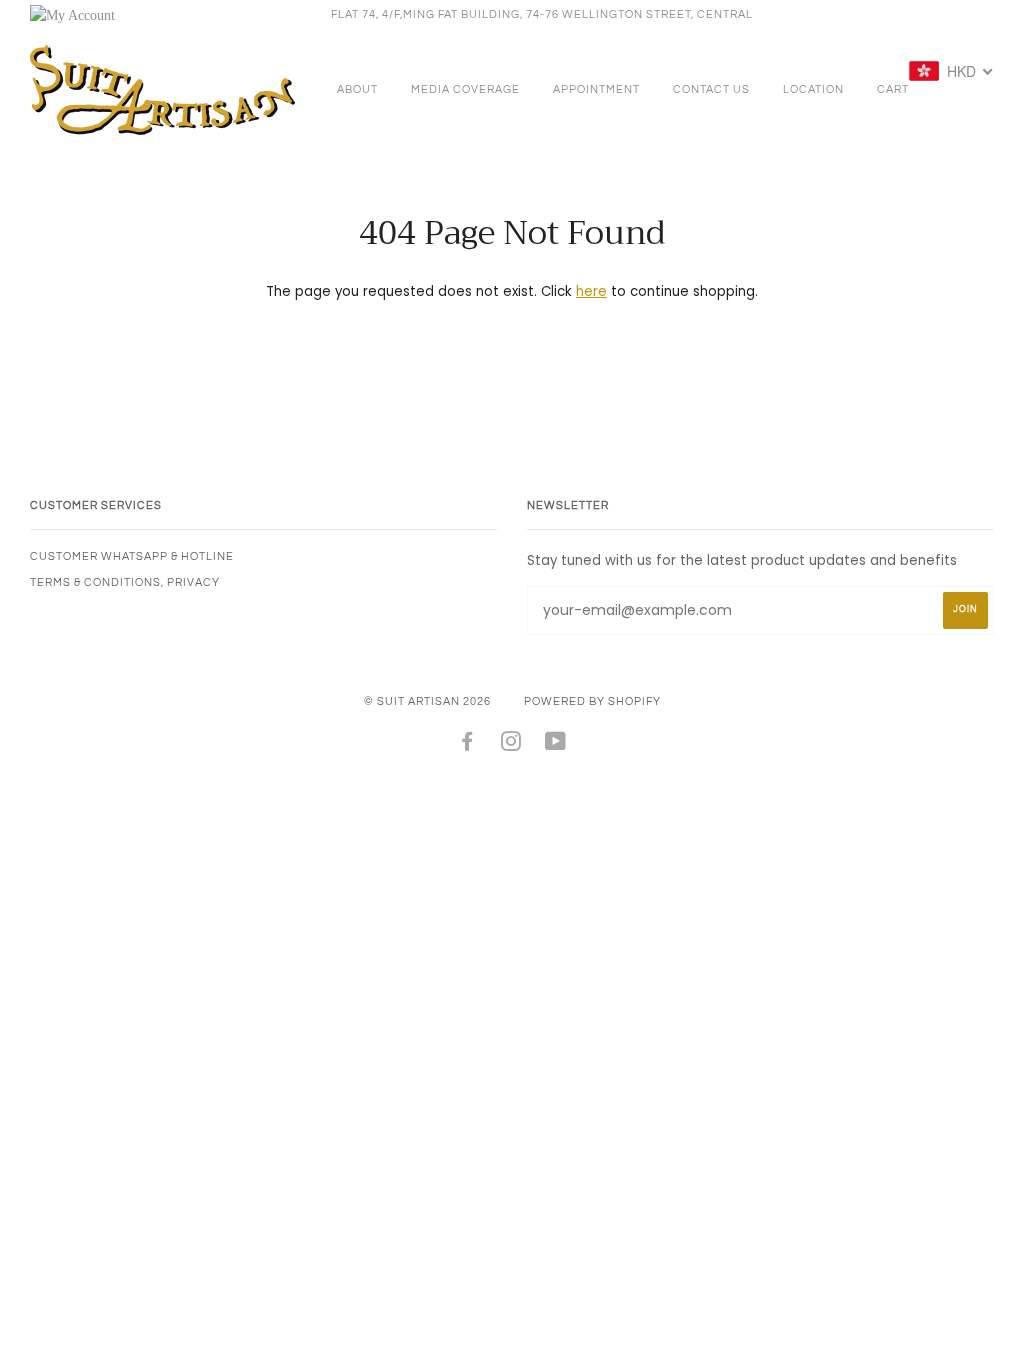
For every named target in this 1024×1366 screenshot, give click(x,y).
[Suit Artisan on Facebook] (467, 745)
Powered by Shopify (592, 701)
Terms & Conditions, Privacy (125, 582)
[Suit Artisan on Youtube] (556, 745)
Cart (893, 89)
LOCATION (813, 89)
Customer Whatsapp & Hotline (132, 556)
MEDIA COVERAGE (465, 89)
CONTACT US (711, 89)
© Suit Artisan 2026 (427, 701)
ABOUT (357, 89)
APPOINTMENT (596, 89)
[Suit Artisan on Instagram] (511, 745)
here (591, 291)
